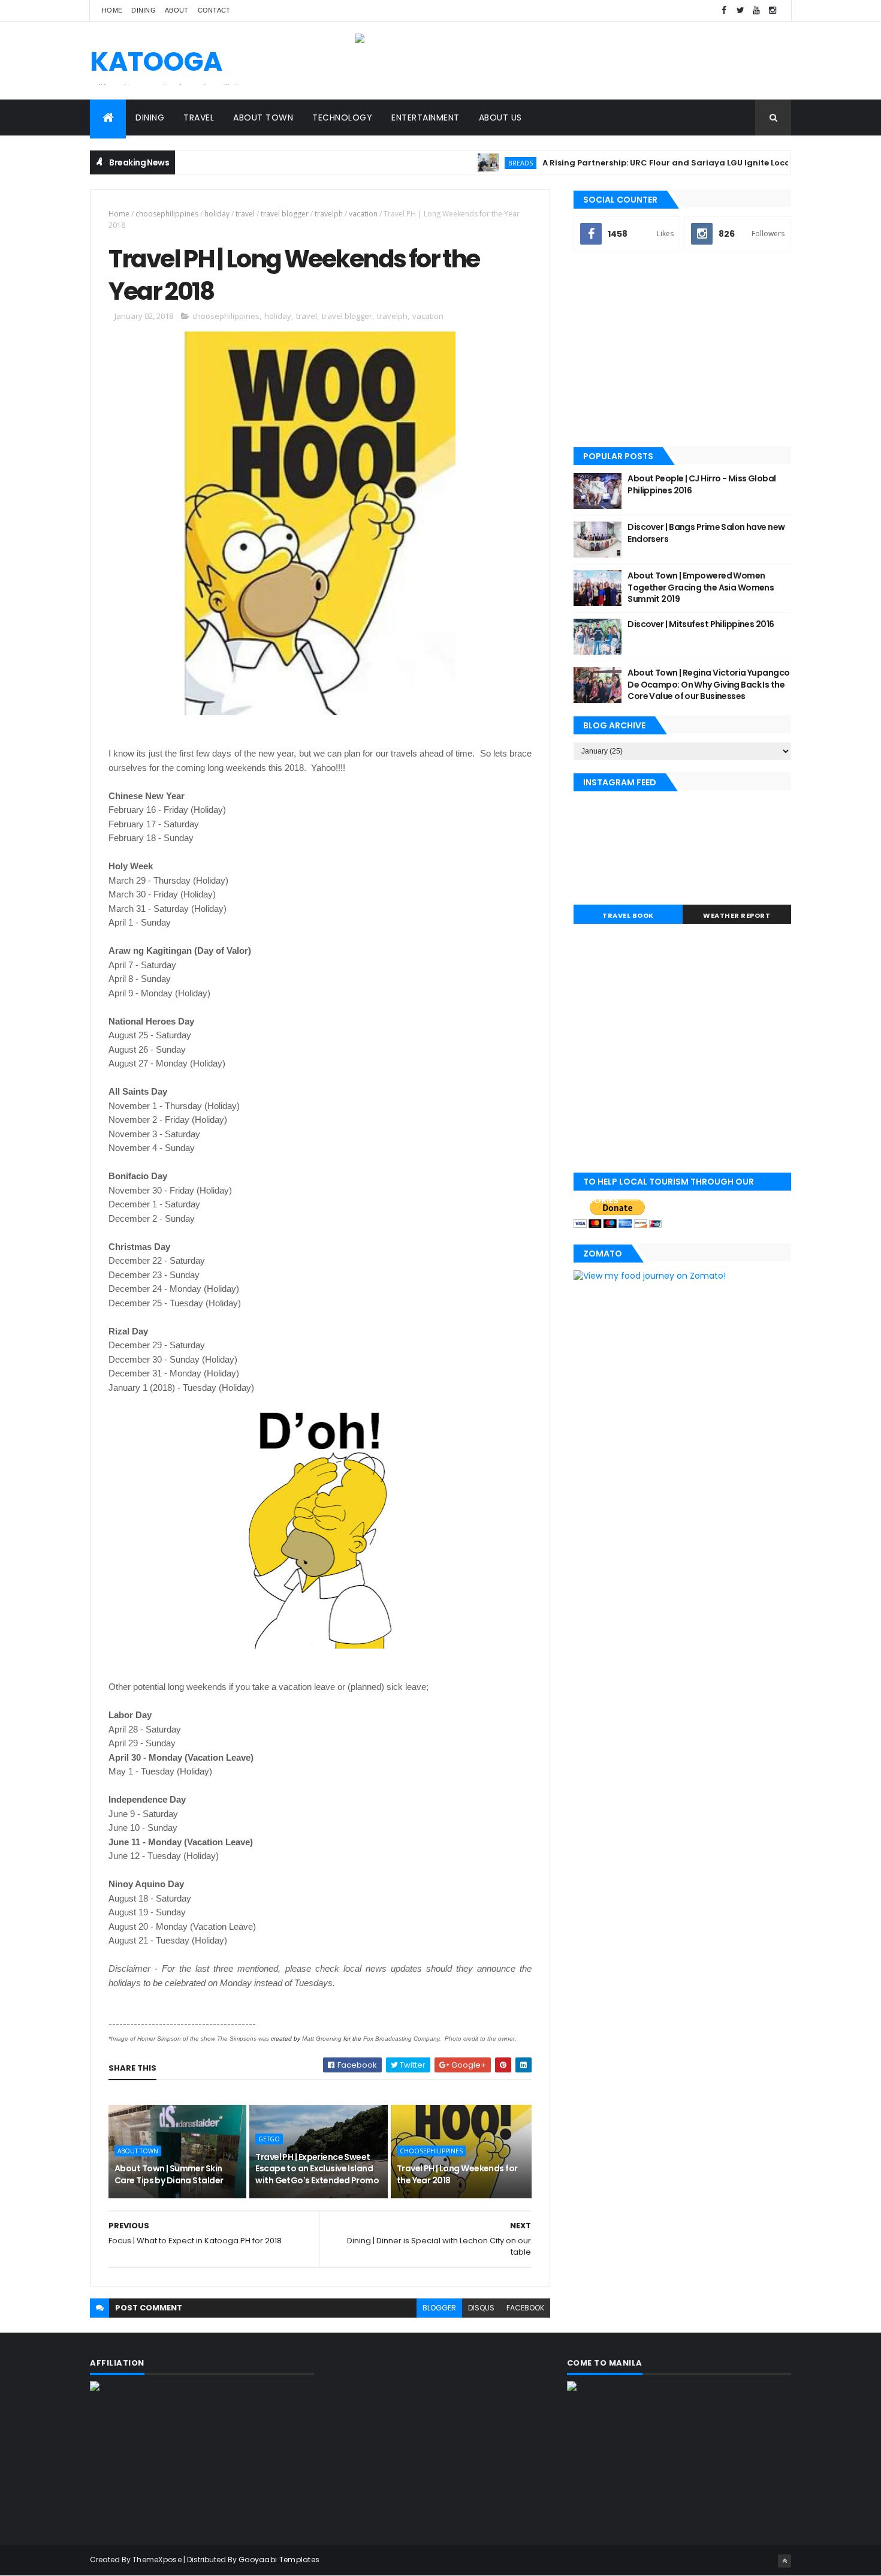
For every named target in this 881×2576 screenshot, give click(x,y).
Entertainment (426, 117)
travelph (329, 214)
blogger (439, 2308)
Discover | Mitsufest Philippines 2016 (701, 624)
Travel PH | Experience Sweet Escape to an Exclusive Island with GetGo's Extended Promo (317, 2169)
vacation (363, 214)
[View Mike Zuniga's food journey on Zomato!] (650, 1276)
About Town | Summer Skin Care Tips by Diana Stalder (169, 2174)
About (177, 10)
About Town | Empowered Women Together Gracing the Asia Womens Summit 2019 (701, 587)
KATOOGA (156, 61)
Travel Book (628, 915)
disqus (481, 2308)
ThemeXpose (157, 2560)
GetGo (269, 2139)
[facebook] (724, 10)
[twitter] (740, 10)
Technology (342, 117)
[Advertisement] (682, 350)
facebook (525, 2308)
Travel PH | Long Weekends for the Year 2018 (457, 2174)
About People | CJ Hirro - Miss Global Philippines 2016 (702, 484)
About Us (500, 117)
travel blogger (285, 214)
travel (245, 214)
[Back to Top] (785, 2561)
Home (112, 10)
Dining (144, 10)
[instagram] (773, 10)
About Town (263, 117)
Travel (199, 117)
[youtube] (756, 10)
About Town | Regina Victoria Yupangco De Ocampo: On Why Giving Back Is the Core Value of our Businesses (708, 684)
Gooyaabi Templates (279, 2560)
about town (138, 2151)
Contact (214, 10)
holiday (217, 214)
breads (478, 163)
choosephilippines (167, 214)
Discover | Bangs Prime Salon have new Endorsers (706, 533)
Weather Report (737, 915)
